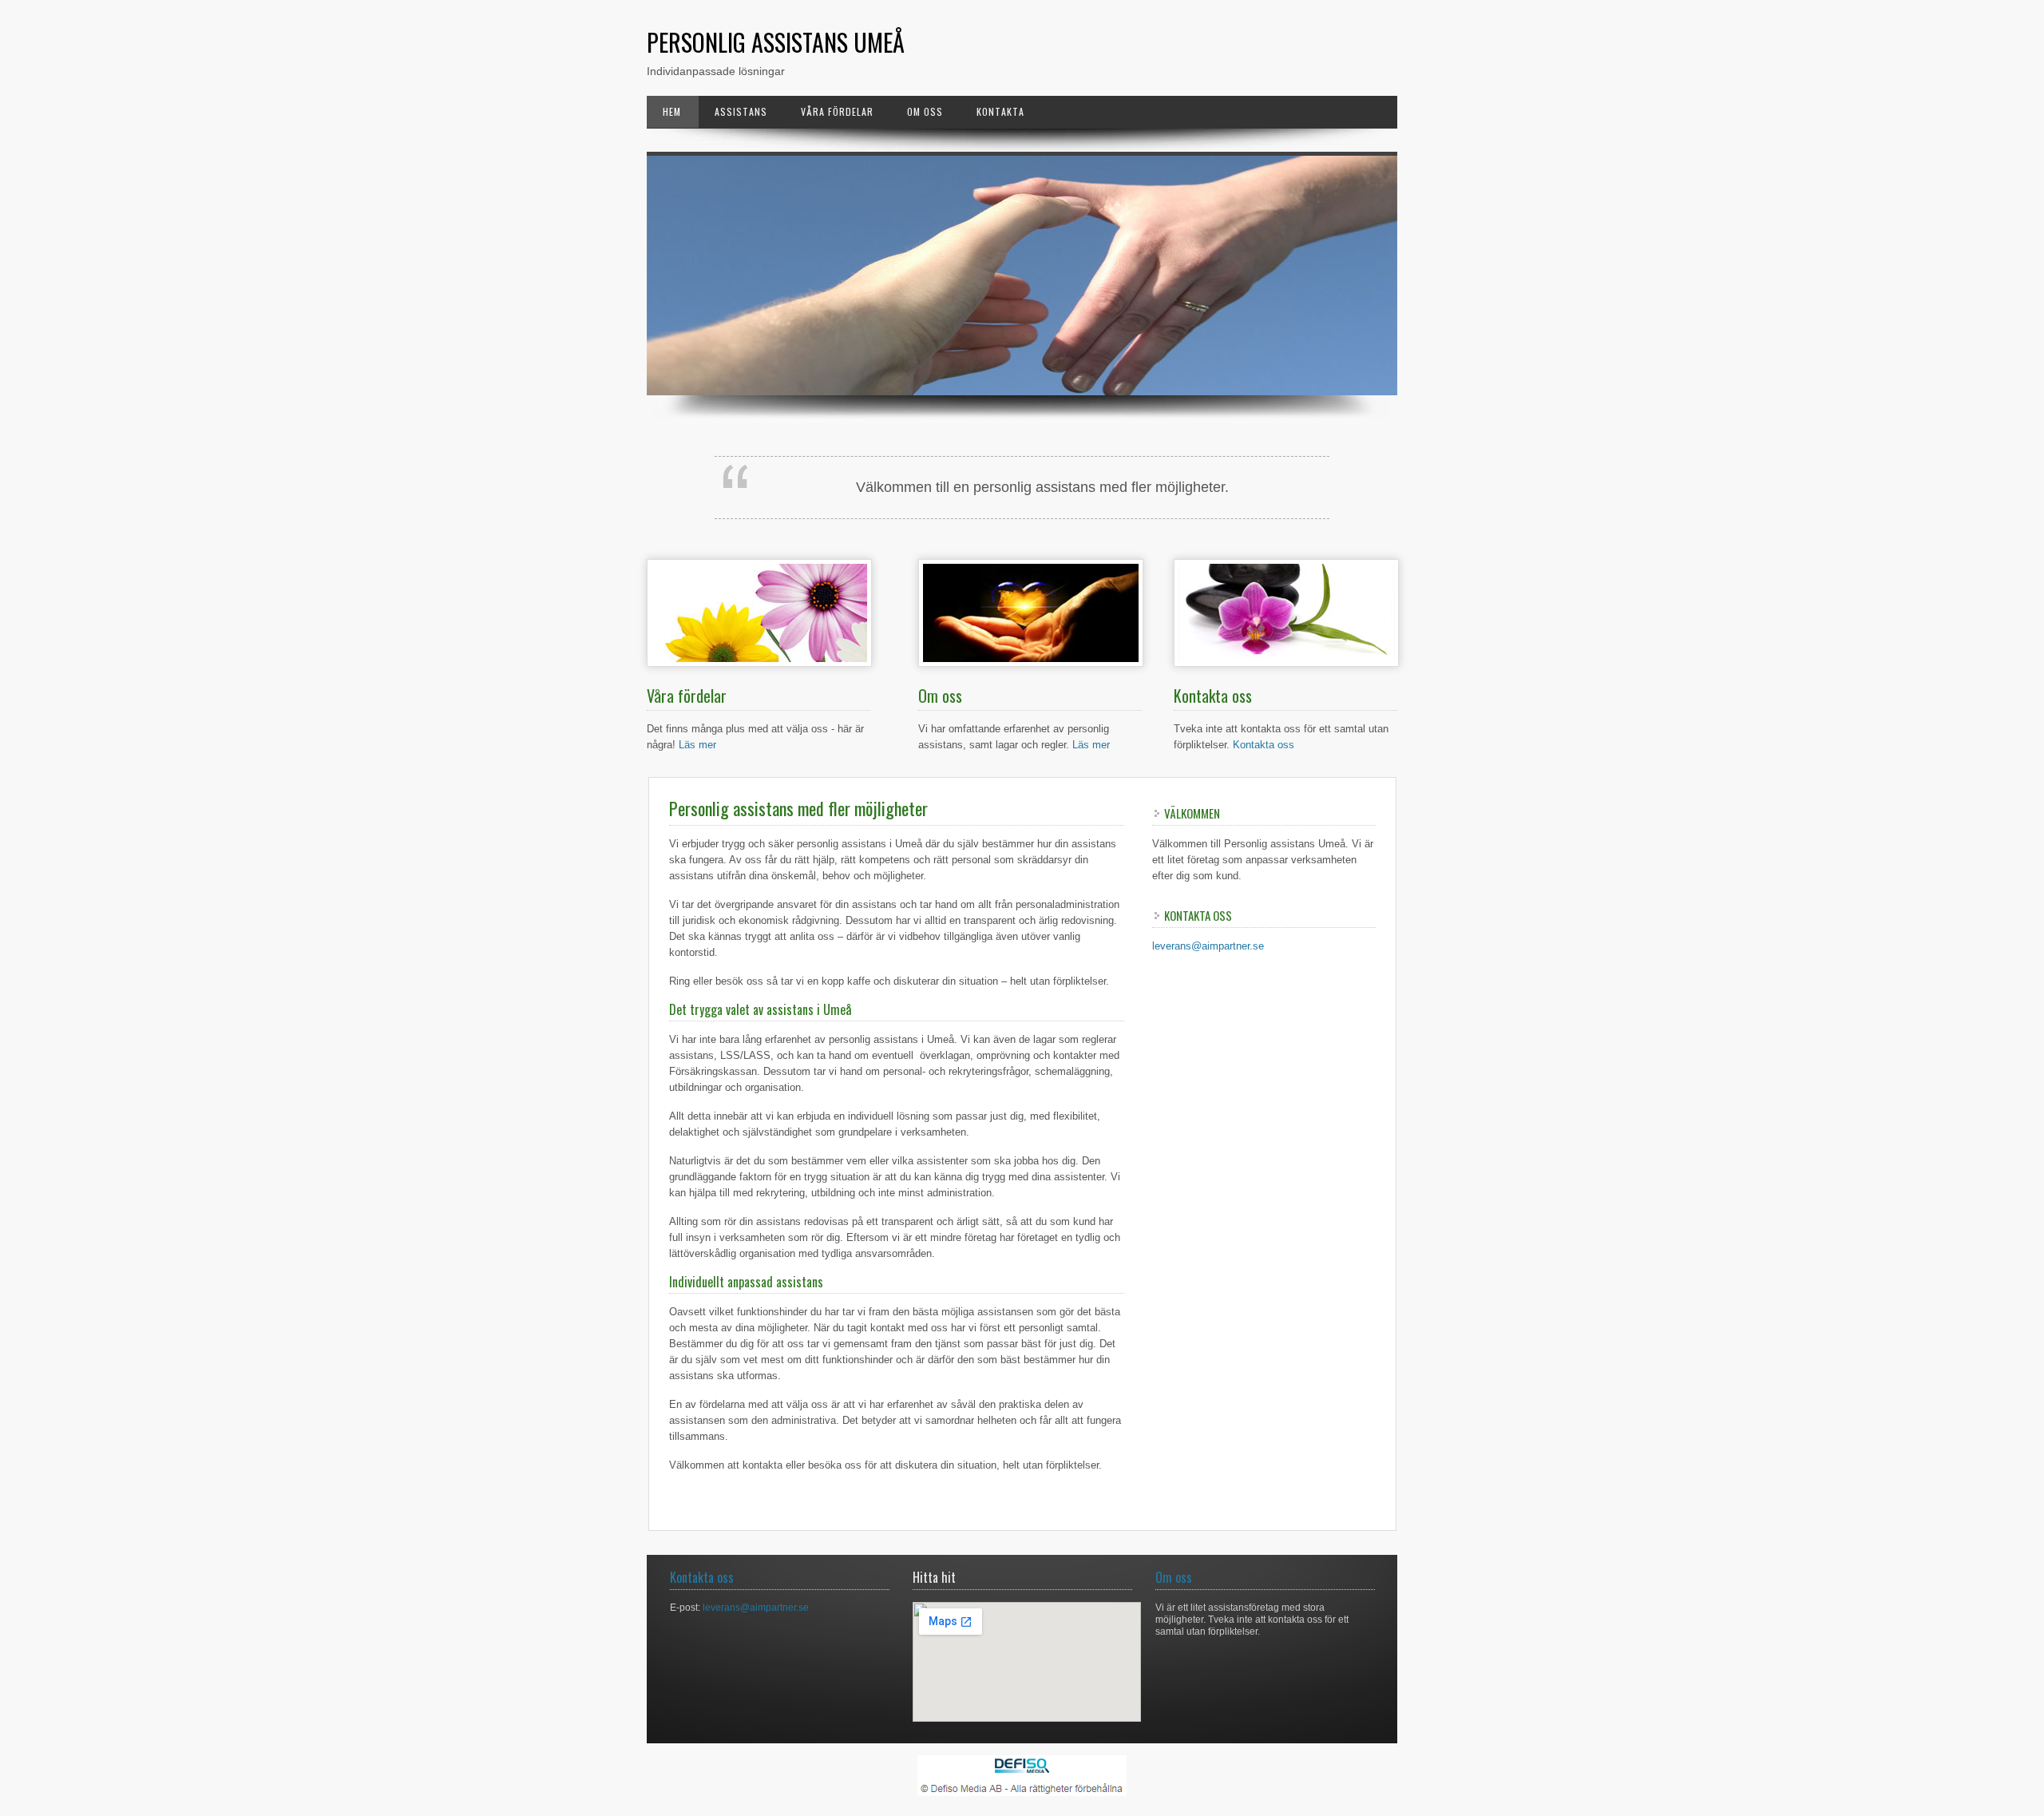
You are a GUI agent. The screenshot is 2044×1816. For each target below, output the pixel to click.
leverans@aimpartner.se (1208, 946)
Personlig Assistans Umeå (776, 42)
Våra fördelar (837, 111)
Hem (672, 111)
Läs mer (697, 745)
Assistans (741, 111)
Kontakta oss (1264, 745)
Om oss (925, 111)
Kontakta (1000, 111)
